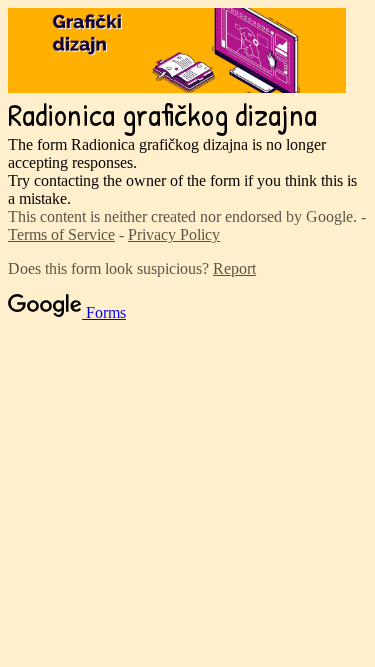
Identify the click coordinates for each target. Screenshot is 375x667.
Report (234, 268)
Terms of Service (61, 234)
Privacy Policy (174, 234)
